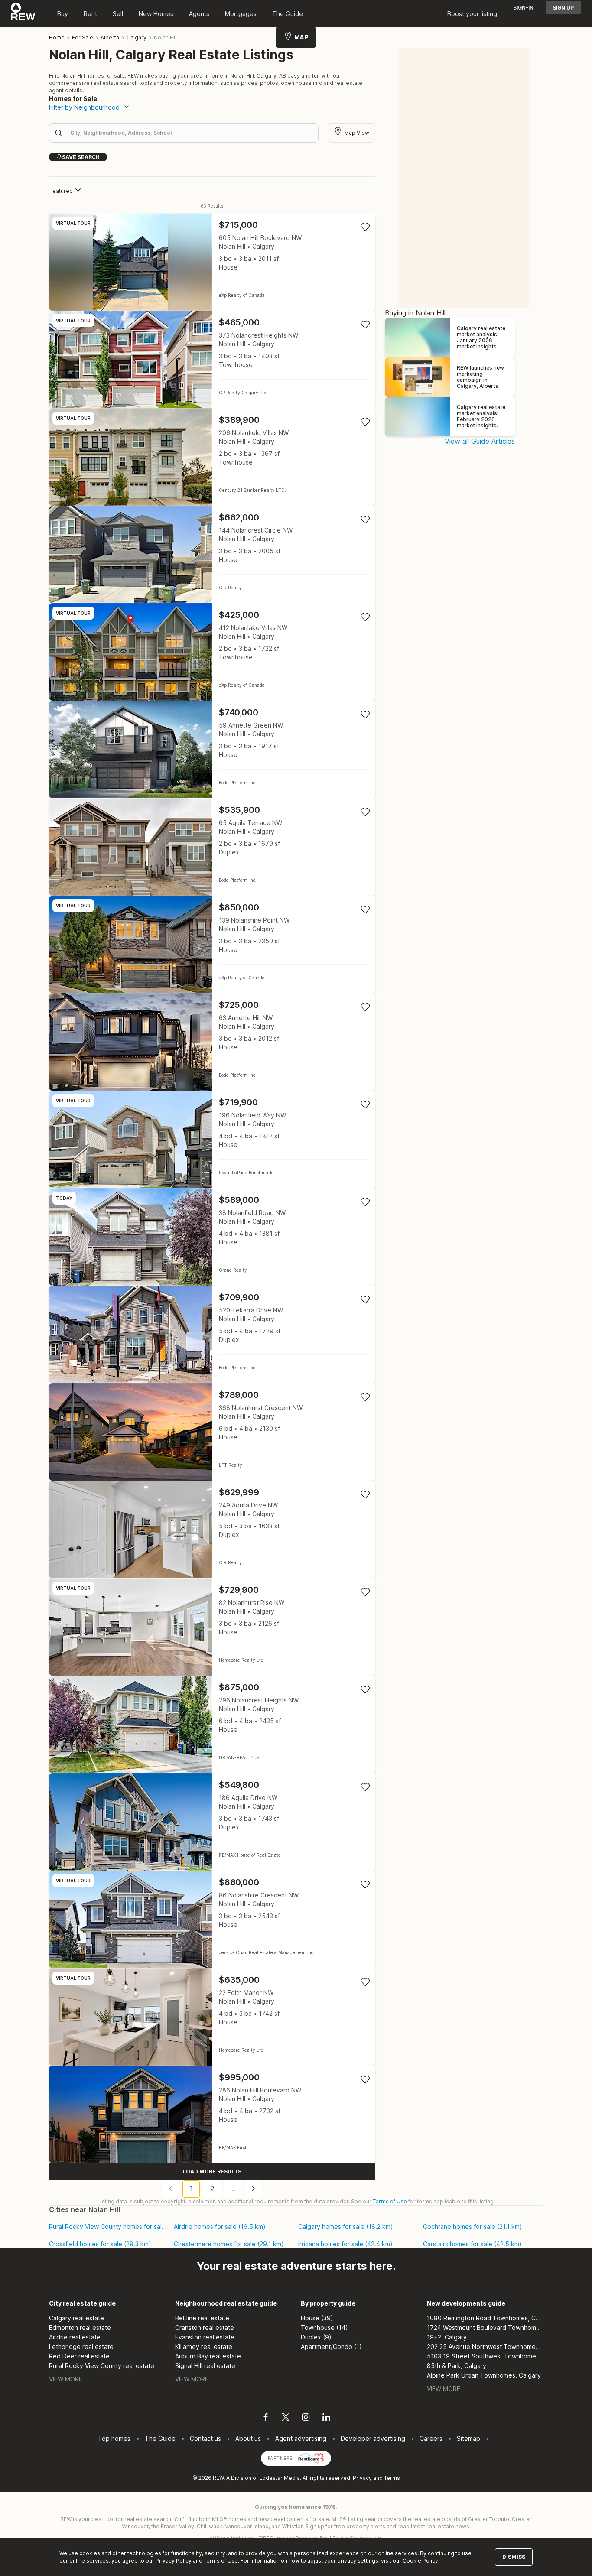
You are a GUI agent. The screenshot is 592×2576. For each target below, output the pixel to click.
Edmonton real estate (80, 2327)
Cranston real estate (205, 2327)
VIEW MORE (66, 2379)
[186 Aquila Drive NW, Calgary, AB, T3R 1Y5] (212, 1822)
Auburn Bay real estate (208, 2356)
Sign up (563, 8)
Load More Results (212, 2172)
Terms (392, 2478)
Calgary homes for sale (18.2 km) (346, 2227)
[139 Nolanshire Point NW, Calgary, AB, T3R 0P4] (212, 944)
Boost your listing (472, 14)
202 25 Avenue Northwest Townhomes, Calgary (485, 2347)
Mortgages (241, 14)
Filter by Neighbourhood (84, 107)
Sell (118, 14)
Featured (61, 191)
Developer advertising (373, 2438)
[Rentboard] (311, 2457)
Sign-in (523, 8)
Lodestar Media (280, 2478)
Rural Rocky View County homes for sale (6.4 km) (108, 2227)
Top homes (114, 2438)
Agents (199, 14)
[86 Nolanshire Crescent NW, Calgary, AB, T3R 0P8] (212, 1919)
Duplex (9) (316, 2337)
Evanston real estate (205, 2337)
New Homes (156, 14)
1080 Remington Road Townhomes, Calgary (485, 2318)
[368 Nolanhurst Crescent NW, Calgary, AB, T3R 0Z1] (212, 1432)
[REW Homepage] (23, 13)
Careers (431, 2438)
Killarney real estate (204, 2347)
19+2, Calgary (447, 2337)
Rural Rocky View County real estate (102, 2366)
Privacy (362, 2478)
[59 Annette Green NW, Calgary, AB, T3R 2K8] (212, 749)
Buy (63, 14)
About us (248, 2438)
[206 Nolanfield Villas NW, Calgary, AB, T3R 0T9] (212, 457)
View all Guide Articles (480, 441)
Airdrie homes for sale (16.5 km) (220, 2227)
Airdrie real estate (75, 2337)
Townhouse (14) (324, 2327)
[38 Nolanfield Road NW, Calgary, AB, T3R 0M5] (212, 1237)
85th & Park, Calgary (457, 2366)
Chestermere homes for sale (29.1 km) (229, 2244)
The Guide (288, 14)
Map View (357, 133)
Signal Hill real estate (205, 2366)
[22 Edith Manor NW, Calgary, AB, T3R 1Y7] (212, 2017)
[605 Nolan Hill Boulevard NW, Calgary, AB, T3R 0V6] (212, 262)
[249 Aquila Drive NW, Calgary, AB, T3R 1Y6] (212, 1529)
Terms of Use (390, 2201)
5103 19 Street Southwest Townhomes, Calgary (485, 2356)
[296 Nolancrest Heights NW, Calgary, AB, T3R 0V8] (212, 1724)
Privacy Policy (174, 2561)
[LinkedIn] (326, 2418)
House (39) (317, 2318)
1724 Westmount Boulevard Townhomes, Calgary (485, 2327)
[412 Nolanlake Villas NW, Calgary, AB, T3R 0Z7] (212, 652)
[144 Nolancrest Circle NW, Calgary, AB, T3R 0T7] (212, 554)
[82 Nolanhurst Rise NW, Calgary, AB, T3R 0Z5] (212, 1627)
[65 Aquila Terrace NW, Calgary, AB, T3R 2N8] (212, 847)
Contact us (205, 2438)
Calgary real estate (76, 2318)
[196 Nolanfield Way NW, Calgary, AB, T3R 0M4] (212, 1139)
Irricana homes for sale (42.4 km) (345, 2244)
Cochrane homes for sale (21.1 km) (473, 2227)
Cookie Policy (420, 2561)
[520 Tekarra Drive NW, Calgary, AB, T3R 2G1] (212, 1334)
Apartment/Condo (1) (331, 2347)
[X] (286, 2418)
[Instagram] (306, 2418)
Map (301, 37)
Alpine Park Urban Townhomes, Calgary (484, 2375)
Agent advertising (301, 2438)
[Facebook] (266, 2418)
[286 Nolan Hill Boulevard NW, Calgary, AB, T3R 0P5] (212, 2114)
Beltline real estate (202, 2318)
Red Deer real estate (79, 2356)
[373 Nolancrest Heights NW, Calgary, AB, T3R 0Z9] (212, 359)
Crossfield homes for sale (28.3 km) (100, 2244)
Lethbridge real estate (81, 2347)
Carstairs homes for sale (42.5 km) (472, 2244)
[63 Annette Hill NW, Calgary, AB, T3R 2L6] (212, 1042)
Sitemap (468, 2438)
